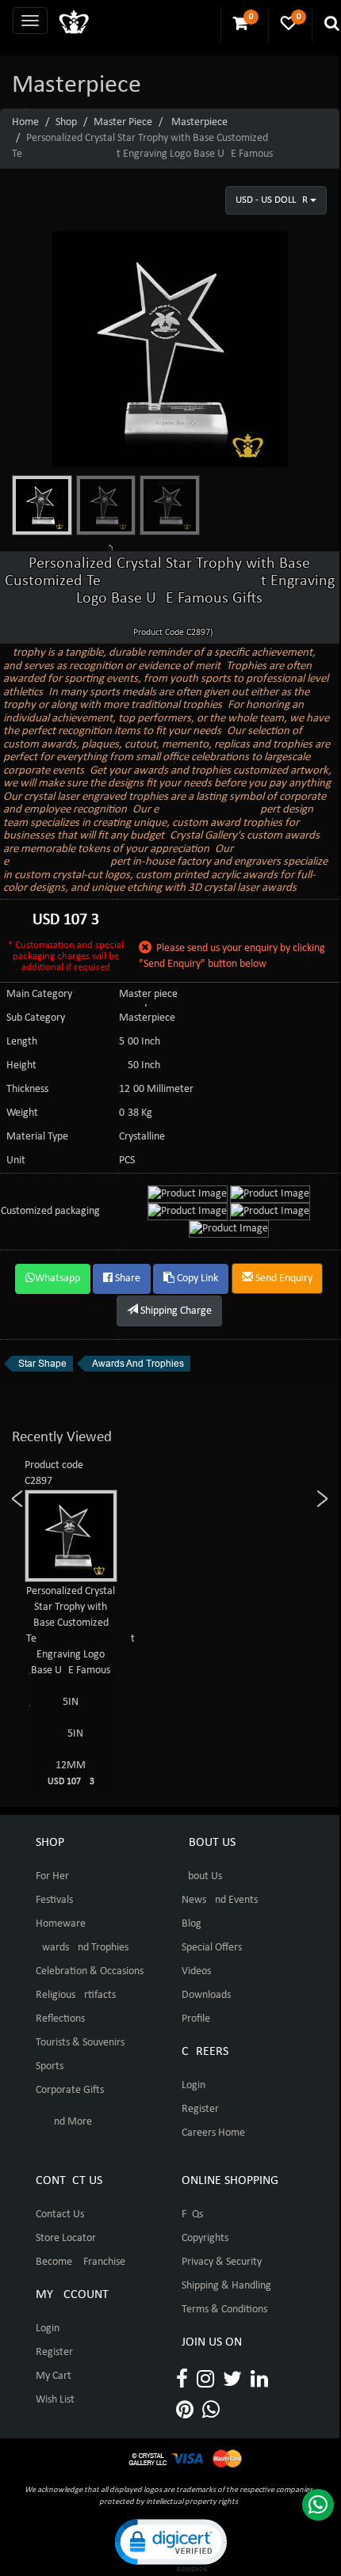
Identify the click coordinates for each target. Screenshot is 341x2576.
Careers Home (213, 2133)
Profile (196, 2019)
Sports (50, 2066)
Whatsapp (57, 1278)
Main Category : (42, 994)
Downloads (206, 1995)
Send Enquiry (283, 1278)
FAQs (192, 2215)
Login (193, 2085)
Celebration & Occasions (90, 1971)
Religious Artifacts (76, 1995)
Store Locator (66, 2238)
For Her (52, 1876)
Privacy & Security (222, 2262)
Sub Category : (38, 1018)
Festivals (54, 1900)
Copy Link (196, 1278)
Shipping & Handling (226, 2286)
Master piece (123, 122)
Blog (192, 1924)
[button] (170, 2544)
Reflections (60, 2019)
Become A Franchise (80, 2262)
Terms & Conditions (224, 2310)
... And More (64, 2122)
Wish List (55, 2400)
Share (126, 1278)
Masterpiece (199, 122)
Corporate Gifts (70, 2090)
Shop (66, 122)
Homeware (61, 1924)
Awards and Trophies (82, 1948)
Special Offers (212, 1948)
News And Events (220, 1900)
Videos (196, 1971)
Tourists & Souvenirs (80, 2043)
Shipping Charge (175, 1311)
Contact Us (60, 2215)
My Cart (54, 2376)
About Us (202, 1876)
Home (25, 122)
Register (200, 2109)
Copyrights (205, 2238)
